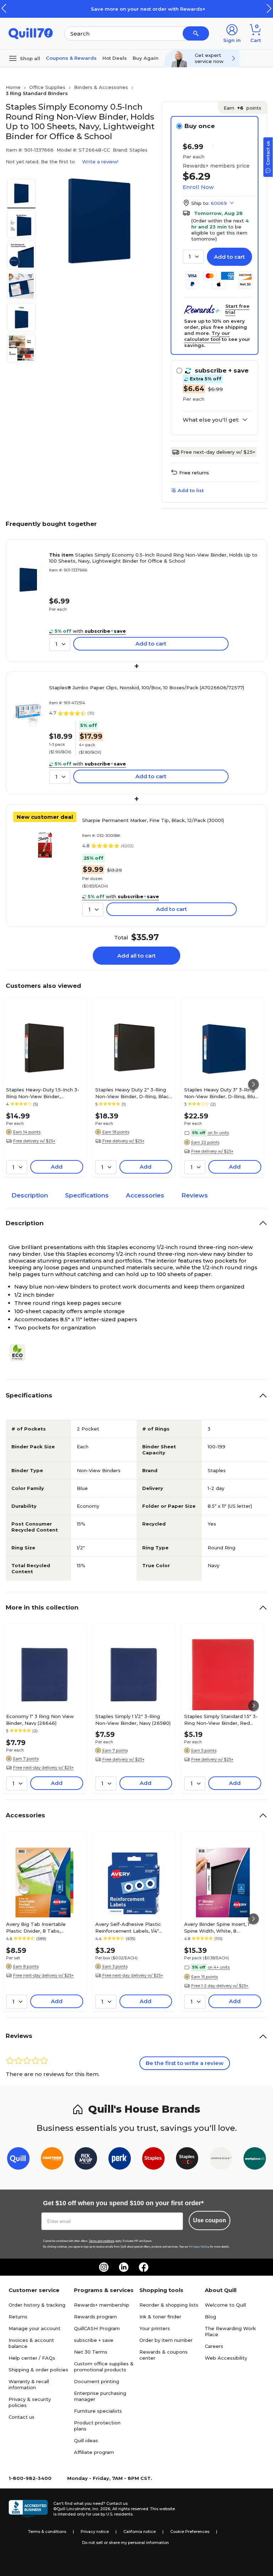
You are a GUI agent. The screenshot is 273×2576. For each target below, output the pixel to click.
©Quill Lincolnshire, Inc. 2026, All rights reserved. (101, 2509)
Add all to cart (136, 956)
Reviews (195, 1195)
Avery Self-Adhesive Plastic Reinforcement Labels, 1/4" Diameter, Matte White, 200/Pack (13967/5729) (128, 1927)
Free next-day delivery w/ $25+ (218, 452)
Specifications (87, 1195)
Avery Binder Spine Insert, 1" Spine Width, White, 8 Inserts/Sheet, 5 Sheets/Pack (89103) (219, 1927)
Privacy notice (95, 2532)
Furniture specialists (98, 2411)
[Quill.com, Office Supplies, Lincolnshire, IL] (28, 2509)
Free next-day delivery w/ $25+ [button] (44, 1768)
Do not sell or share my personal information (125, 2543)
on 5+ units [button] (218, 1133)
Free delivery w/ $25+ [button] (34, 1141)
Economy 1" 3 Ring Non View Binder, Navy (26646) (40, 1719)
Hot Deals (115, 58)
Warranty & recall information (29, 2384)
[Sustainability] (20, 1353)
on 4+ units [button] (219, 1967)
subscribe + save (94, 2340)
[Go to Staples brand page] (153, 2160)
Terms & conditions (47, 2532)
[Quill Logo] (31, 33)
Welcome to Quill (225, 2305)
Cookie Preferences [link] (190, 2532)
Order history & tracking (37, 2305)
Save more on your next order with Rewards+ (136, 9)
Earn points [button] (242, 108)
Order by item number (166, 2340)
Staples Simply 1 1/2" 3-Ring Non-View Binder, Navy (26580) (133, 1719)
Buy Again (146, 58)
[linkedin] (124, 2267)
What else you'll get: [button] (211, 420)
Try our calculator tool (207, 336)
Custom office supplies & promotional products (104, 2367)
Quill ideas (86, 2440)
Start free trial (237, 309)
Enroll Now (198, 187)
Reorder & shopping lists (169, 2305)
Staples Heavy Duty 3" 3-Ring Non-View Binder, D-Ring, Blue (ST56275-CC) (221, 1093)
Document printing (97, 2381)
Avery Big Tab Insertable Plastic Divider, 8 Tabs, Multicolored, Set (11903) (36, 1927)
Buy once (200, 126)
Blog (210, 2317)
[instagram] (104, 2267)
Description (30, 1195)
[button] (269, 8)
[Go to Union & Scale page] (221, 2160)
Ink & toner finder (160, 2317)
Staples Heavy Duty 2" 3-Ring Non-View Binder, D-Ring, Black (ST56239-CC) (133, 1093)
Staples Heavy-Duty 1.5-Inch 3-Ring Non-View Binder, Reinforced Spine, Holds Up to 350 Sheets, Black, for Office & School (43, 1093)
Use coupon (210, 2220)
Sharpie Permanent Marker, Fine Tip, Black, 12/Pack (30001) (153, 820)
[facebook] (144, 2267)
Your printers (155, 2328)
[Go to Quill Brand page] (18, 2160)
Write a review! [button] (100, 162)
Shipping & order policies (38, 2370)
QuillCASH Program (97, 2328)
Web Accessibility (226, 2358)
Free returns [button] (194, 473)
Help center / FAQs (32, 2358)
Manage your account (34, 2328)
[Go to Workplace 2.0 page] (255, 2160)
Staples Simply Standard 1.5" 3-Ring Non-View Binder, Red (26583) (221, 1719)
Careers (214, 2346)
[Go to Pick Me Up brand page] (86, 2160)
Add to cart (229, 257)
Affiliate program (94, 2452)
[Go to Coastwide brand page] (52, 2160)
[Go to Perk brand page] (120, 2160)
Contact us (22, 2417)
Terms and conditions (102, 2241)
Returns (18, 2317)
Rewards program (95, 2317)
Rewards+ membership (102, 2305)
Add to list (191, 490)
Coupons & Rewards (71, 58)
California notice (140, 2532)
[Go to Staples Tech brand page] (187, 2160)
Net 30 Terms (91, 2352)
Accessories (145, 1195)
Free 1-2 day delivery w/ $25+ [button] (220, 1986)
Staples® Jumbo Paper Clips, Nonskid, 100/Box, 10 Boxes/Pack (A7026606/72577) (147, 688)
